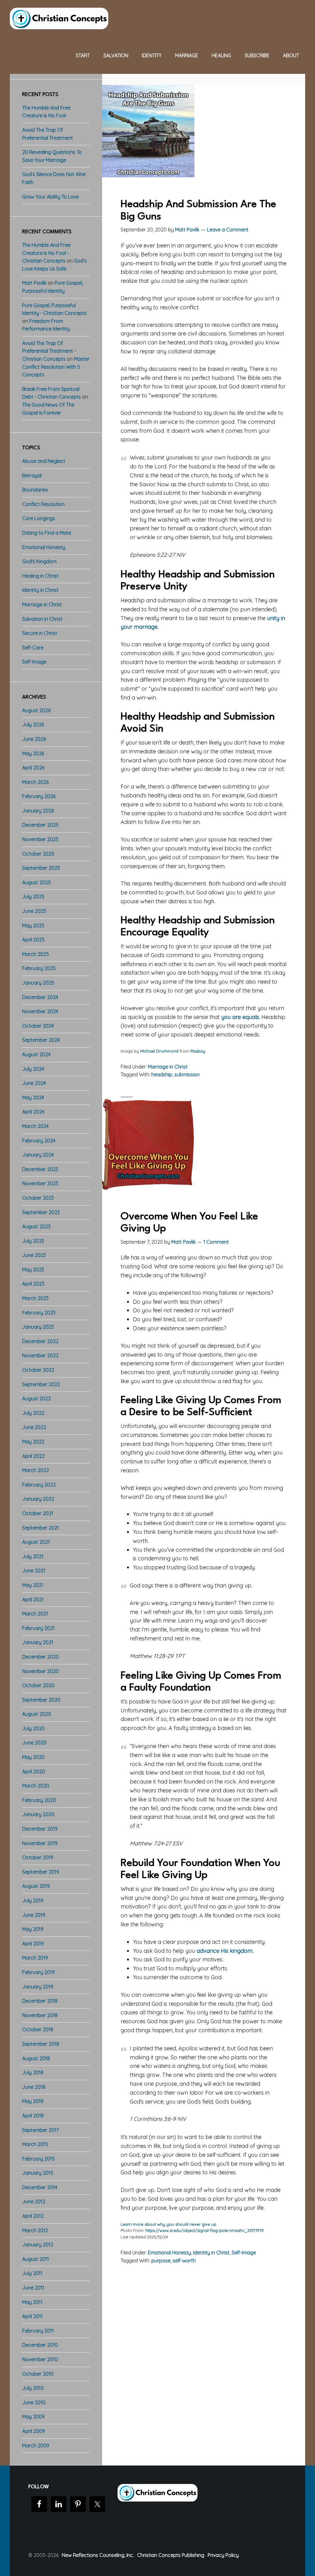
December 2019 (40, 1829)
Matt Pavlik (34, 283)
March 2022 (36, 1470)
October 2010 (38, 2374)
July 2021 (33, 1556)
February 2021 (38, 1628)
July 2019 (33, 1900)
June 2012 (34, 2201)
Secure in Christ (40, 633)
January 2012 (38, 2245)
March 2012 (35, 2230)
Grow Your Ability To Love (50, 197)
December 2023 (40, 1169)
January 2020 (38, 1814)
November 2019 (40, 1843)
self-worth (184, 2261)
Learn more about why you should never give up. (169, 2224)
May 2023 (33, 1270)
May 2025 (33, 925)
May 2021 (33, 1585)
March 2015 (35, 2144)
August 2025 (36, 882)
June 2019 (34, 1915)
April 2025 (33, 940)
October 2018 (38, 2029)
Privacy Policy (223, 2555)
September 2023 (41, 1212)
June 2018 (34, 2087)
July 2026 (33, 724)
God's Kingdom (39, 561)
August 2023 (36, 1226)
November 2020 (40, 1671)
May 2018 (33, 2101)
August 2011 (36, 2259)
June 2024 (34, 1083)
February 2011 (38, 2331)
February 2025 (39, 968)
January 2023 (38, 1327)
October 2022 (38, 1370)
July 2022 (33, 1413)
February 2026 (39, 796)
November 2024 (40, 1011)
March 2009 (36, 2446)
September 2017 (40, 2130)
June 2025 (34, 911)
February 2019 (38, 1972)
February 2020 (39, 1800)
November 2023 (40, 1183)
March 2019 (35, 1958)
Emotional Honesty (169, 2253)
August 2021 (36, 1542)
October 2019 (38, 1857)
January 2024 (38, 1155)
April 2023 (33, 1284)
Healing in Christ (40, 576)
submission (187, 1074)
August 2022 (36, 1398)
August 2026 (36, 710)
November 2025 (40, 839)
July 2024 (33, 1069)
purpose (161, 2261)
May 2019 (33, 1929)
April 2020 (34, 1772)
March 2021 (35, 1614)
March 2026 (35, 782)
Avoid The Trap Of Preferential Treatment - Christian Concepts (49, 351)
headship (162, 1074)
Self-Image (244, 2253)
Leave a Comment (228, 230)
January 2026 (38, 811)
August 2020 (37, 1714)
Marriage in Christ (168, 1067)
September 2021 (41, 1528)
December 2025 (40, 825)
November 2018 (40, 2015)
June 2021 (34, 1571)
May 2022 (33, 1442)
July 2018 (33, 2072)
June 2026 (34, 739)
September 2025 (41, 868)
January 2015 (38, 2173)
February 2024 (39, 1141)
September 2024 (41, 1040)
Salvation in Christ (42, 619)
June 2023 (34, 1255)
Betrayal (32, 475)
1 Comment (216, 1242)
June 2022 (34, 1427)
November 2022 (40, 1355)
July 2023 (33, 1241)
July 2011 (32, 2273)
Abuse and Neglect (44, 461)
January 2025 (38, 983)
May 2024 (33, 1097)
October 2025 (38, 854)
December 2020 (40, 1657)
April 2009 (34, 2431)
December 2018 (40, 2001)
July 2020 (33, 1728)
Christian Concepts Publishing (171, 2555)
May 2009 (33, 2417)
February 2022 (39, 1485)
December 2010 (40, 2345)
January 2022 (38, 1499)
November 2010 (40, 2359)
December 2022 (40, 1341)
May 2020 (33, 1757)
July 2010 (33, 2388)
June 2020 (34, 1743)
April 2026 (33, 768)
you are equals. (241, 1017)
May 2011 (32, 2302)
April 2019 (33, 1944)
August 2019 (36, 1886)
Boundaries (35, 490)
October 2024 (38, 1026)
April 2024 (33, 1112)
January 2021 (38, 1642)
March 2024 (35, 1126)
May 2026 (33, 753)
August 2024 (36, 1054)
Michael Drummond (159, 1051)
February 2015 (38, 2159)
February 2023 (39, 1313)
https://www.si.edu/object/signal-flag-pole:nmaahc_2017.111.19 (205, 2230)
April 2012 (33, 2216)
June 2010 (34, 2402)
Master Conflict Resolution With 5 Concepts (56, 367)
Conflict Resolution (43, 504)
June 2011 (33, 2288)
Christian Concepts (59, 18)
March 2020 (36, 1786)
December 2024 (40, 997)
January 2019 (38, 1987)
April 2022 (33, 1456)
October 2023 (38, 1198)
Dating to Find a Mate (47, 533)
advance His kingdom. (225, 1951)
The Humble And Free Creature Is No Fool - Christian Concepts (46, 253)
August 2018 (36, 2058)
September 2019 (41, 1872)
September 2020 (41, 1700)
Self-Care (33, 648)
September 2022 (41, 1384)
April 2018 (33, 2116)
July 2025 (33, 897)
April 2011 (32, 2316)
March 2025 (36, 954)
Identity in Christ (211, 2253)
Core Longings (39, 518)
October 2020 (38, 1685)
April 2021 (33, 1599)
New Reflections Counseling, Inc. (98, 2555)
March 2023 (35, 1298)
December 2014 (40, 2187)
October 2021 (38, 1513)
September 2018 (41, 2044)
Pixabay (198, 1051)
